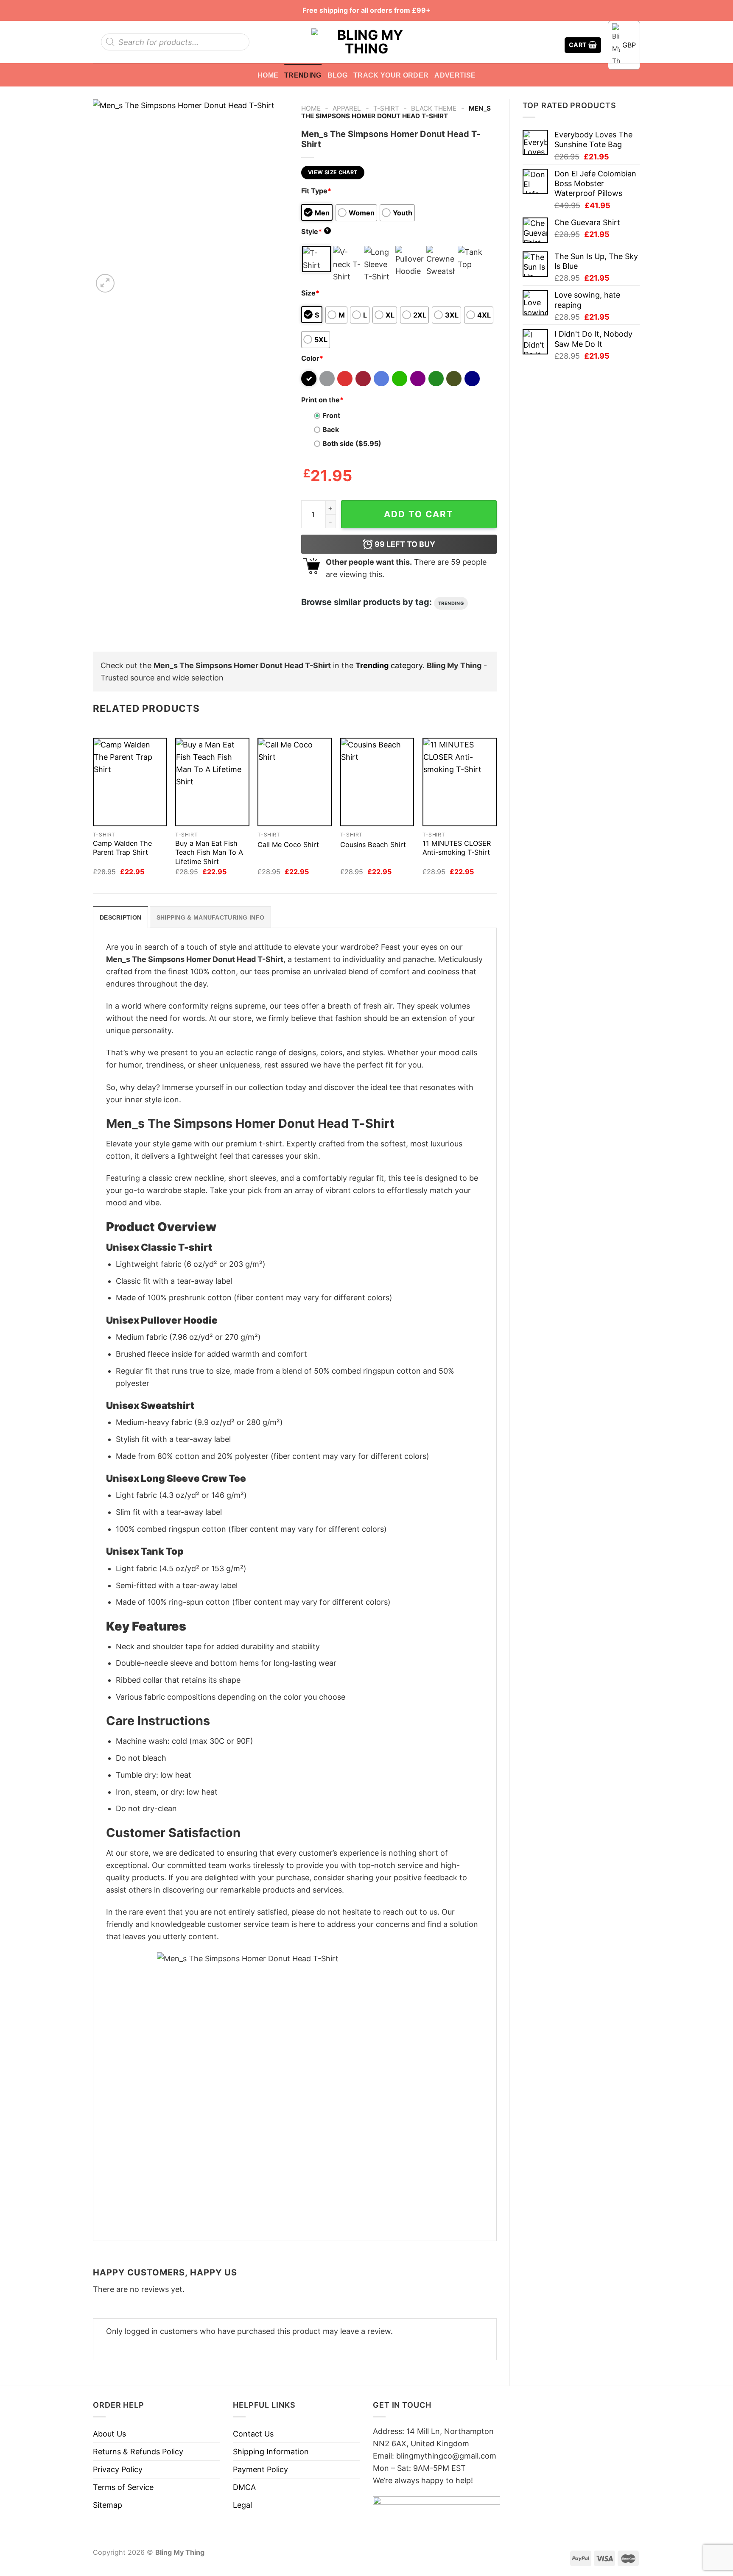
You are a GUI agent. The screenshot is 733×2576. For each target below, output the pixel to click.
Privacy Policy (118, 2469)
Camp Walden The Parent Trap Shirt (122, 848)
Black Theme (434, 108)
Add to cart (419, 514)
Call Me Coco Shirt (288, 845)
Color (312, 358)
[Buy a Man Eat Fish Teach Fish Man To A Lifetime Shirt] (212, 782)
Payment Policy (260, 2469)
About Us (109, 2434)
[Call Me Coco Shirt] (295, 782)
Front (331, 415)
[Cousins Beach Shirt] (377, 782)
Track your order (391, 75)
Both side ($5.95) (352, 443)
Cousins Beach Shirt (373, 845)
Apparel (347, 108)
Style (315, 231)
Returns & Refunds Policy (138, 2452)
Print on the (322, 400)
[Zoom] (105, 283)
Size (310, 293)
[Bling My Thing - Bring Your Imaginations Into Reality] (366, 42)
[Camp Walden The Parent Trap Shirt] (130, 782)
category (389, 665)
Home (268, 75)
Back (331, 429)
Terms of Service (123, 2487)
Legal (242, 2505)
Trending (303, 75)
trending (451, 603)
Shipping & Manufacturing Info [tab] (210, 917)
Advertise (455, 75)
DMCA (244, 2487)
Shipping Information (271, 2452)
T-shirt (386, 108)
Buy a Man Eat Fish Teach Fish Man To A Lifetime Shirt (209, 852)
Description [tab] (120, 917)
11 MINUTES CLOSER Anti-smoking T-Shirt (457, 848)
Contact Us (253, 2434)
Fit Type (316, 191)
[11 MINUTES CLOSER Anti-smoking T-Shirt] (460, 782)
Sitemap (108, 2505)
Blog (337, 75)
